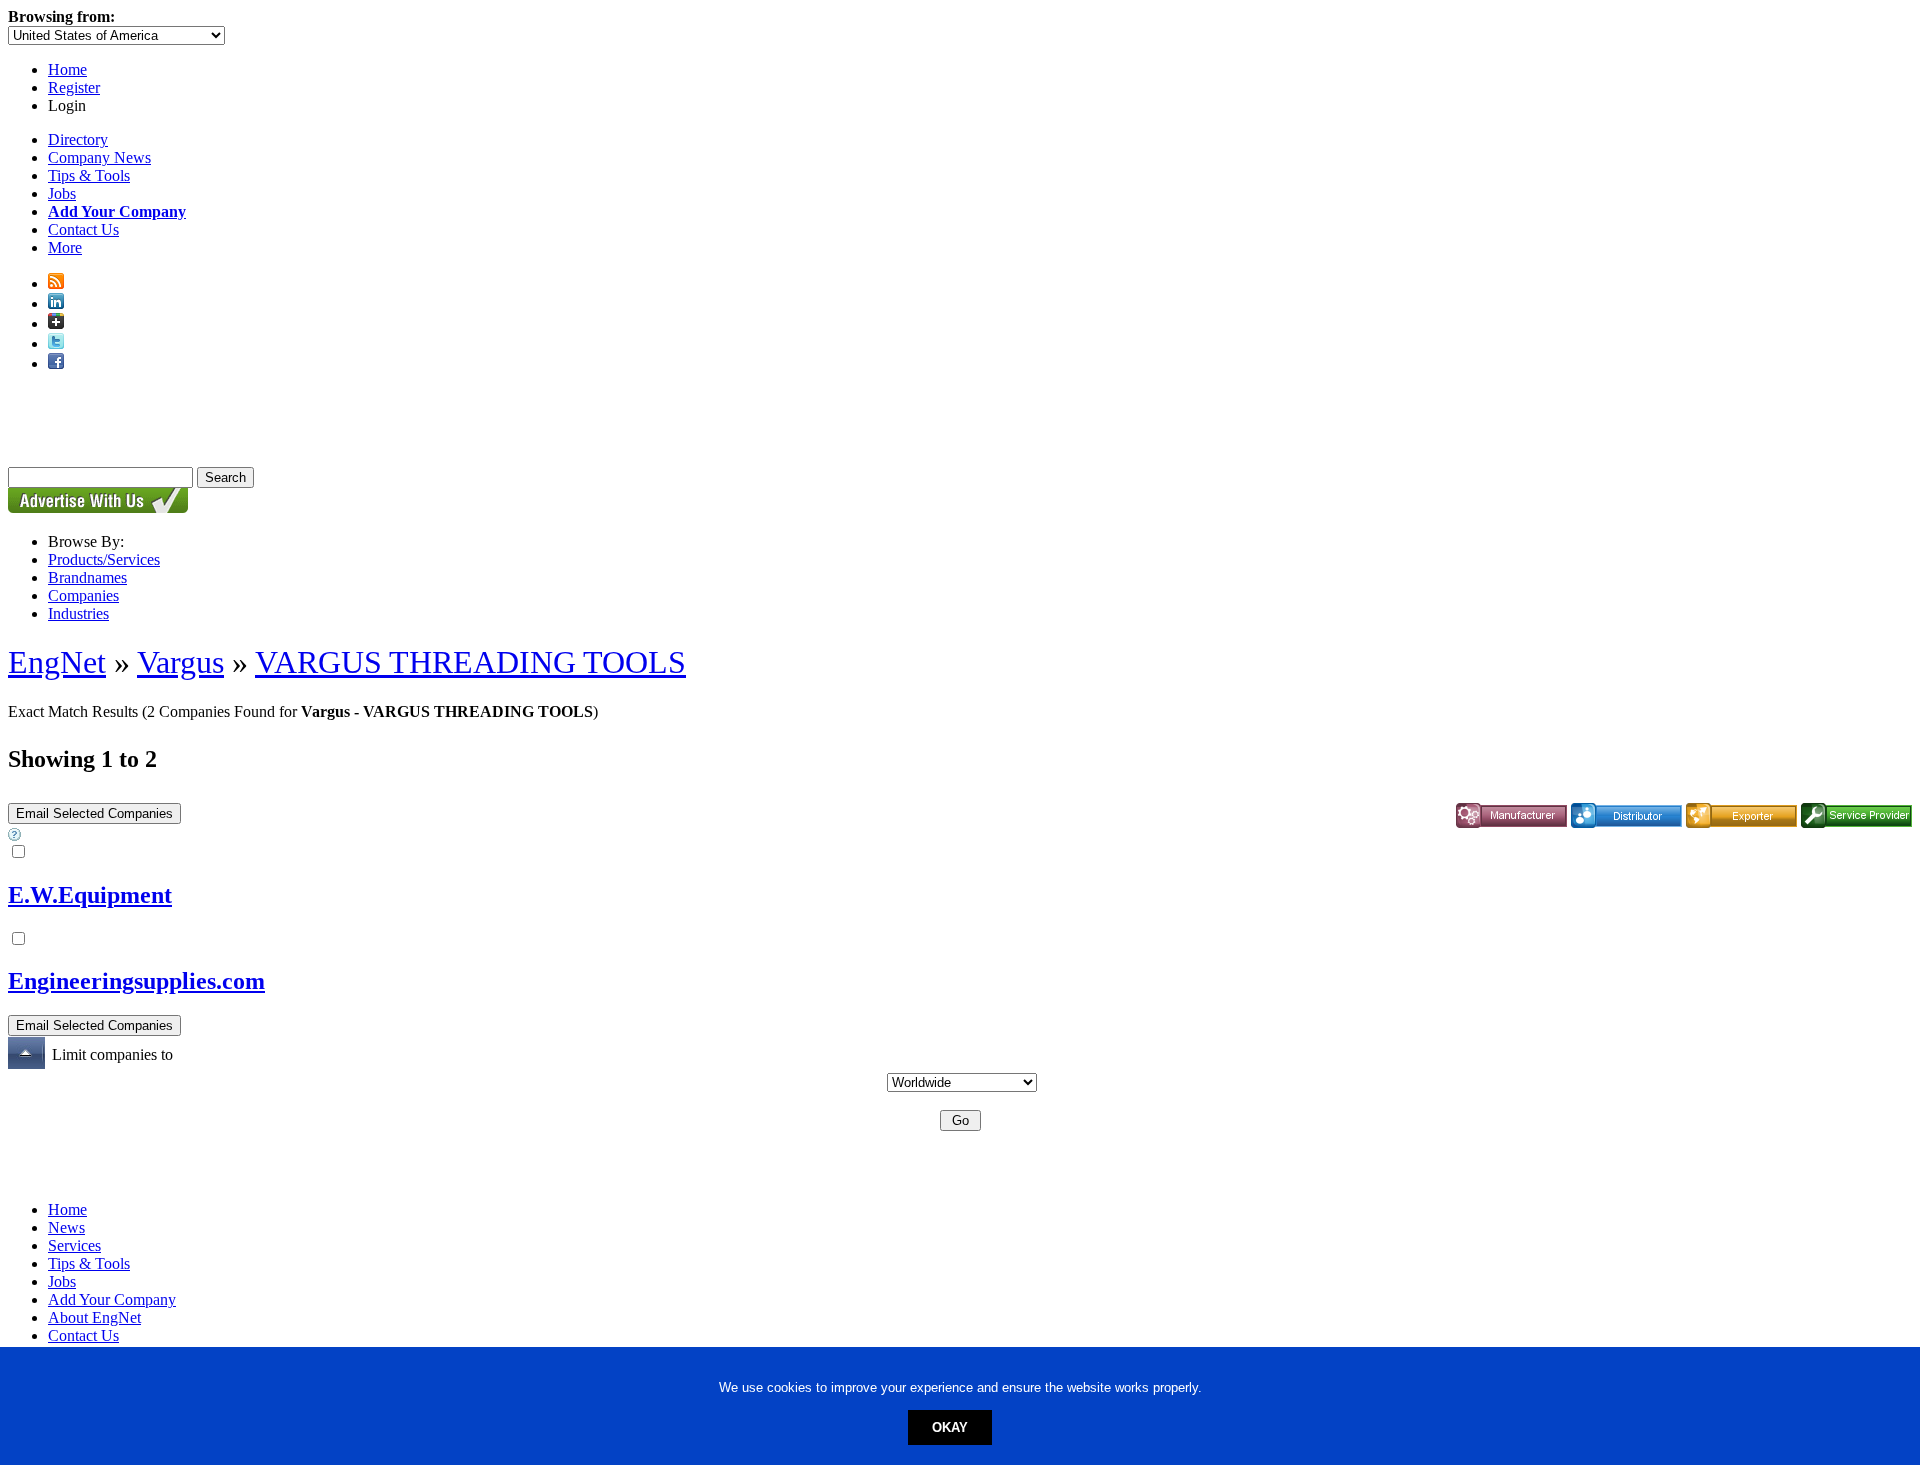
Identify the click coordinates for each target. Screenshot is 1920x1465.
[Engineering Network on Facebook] (56, 363)
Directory (78, 139)
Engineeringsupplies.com (136, 981)
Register (74, 87)
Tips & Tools (89, 175)
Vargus (180, 662)
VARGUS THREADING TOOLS (470, 662)
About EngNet (94, 1317)
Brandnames (87, 577)
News (66, 1227)
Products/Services (104, 559)
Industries (78, 613)
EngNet (57, 662)
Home (67, 69)
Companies (83, 595)
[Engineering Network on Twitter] (56, 343)
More (65, 247)
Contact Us (83, 229)
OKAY (950, 1427)
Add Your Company (112, 1299)
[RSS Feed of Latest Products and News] (56, 283)
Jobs (62, 193)
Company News (99, 157)
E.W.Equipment (90, 895)
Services (74, 1245)
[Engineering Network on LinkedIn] (56, 303)
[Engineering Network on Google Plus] (56, 323)
